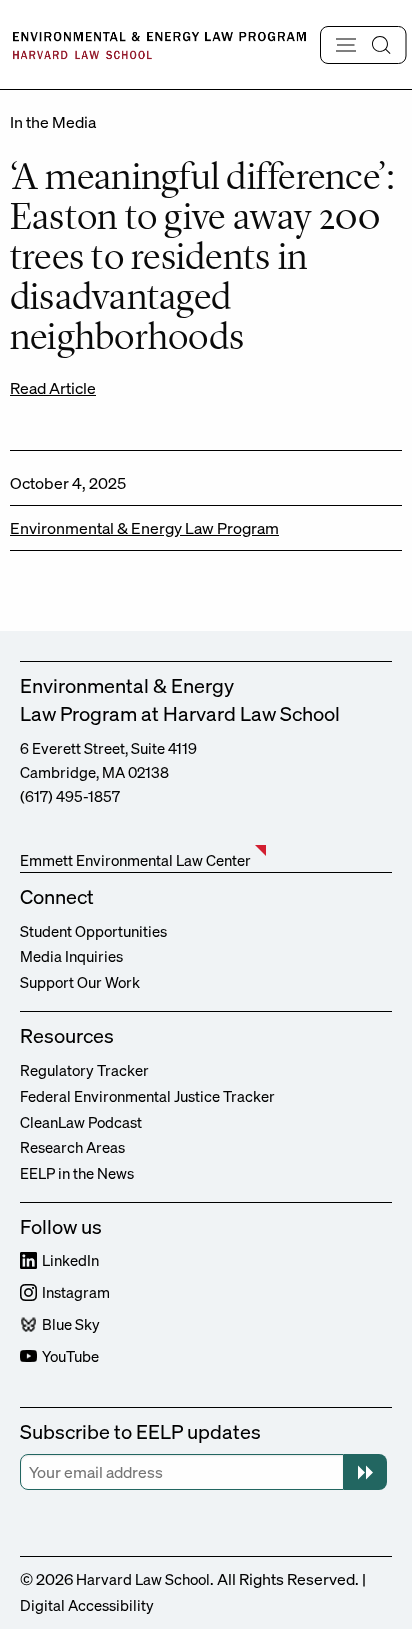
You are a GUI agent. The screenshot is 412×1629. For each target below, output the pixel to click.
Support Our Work (80, 982)
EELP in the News (77, 1173)
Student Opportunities (93, 931)
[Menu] (363, 45)
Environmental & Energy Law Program (144, 528)
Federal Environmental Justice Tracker (147, 1096)
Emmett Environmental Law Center (135, 860)
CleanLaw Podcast (81, 1122)
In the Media (53, 122)
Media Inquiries (71, 956)
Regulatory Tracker (84, 1070)
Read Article (53, 388)
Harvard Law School (143, 1579)
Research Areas (72, 1147)
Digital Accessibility (87, 1605)
